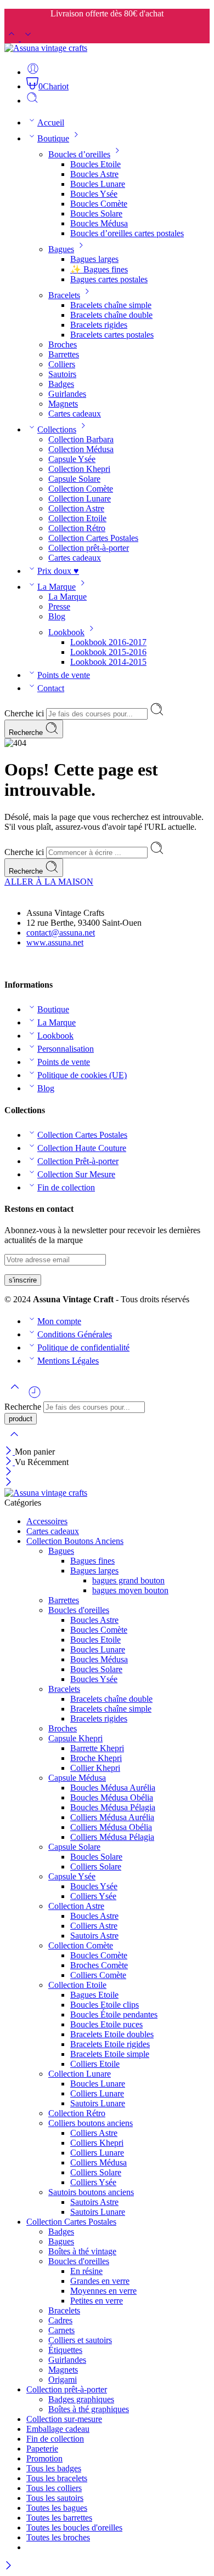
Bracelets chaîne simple (111, 305)
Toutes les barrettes (59, 2518)
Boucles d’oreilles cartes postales (127, 233)
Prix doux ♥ (58, 571)
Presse (59, 606)
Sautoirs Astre (94, 1936)
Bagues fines (92, 1561)
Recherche (27, 733)
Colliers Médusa (98, 2162)
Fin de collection (66, 1187)
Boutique (53, 138)
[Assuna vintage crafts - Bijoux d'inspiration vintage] (46, 48)
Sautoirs (62, 374)
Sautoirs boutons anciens (91, 2192)
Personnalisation (66, 1049)
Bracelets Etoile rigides (110, 2044)
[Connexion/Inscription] (33, 72)
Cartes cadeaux (75, 414)
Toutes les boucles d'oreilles (74, 2527)
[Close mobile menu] (9, 1483)
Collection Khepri (79, 469)
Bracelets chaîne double (111, 315)
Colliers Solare (96, 1867)
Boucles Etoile (95, 164)
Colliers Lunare (97, 2093)
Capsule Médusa (77, 1778)
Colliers (62, 364)
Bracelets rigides (99, 325)
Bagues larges (94, 259)
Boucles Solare (96, 213)
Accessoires (47, 1521)
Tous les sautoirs (55, 2498)
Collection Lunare (80, 498)
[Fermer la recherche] (14, 1441)
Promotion (44, 2458)
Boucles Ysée (94, 194)
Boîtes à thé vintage (82, 2251)
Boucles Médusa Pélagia (113, 1807)
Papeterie (42, 2449)
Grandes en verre (100, 2281)
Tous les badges (54, 2468)
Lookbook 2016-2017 (108, 642)
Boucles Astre (94, 174)
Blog (57, 616)
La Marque (57, 587)
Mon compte (59, 1321)
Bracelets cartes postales (112, 335)
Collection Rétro (77, 528)
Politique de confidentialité (83, 1347)
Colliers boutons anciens (91, 2123)
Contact (51, 688)
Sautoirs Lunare (98, 2103)
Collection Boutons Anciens (75, 1541)
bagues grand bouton (128, 1580)
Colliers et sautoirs (80, 2340)
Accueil (51, 122)
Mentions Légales (68, 1361)
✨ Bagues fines (99, 269)
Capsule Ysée (72, 459)
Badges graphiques (81, 2399)
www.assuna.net (55, 942)
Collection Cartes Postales (93, 538)
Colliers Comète (98, 1975)
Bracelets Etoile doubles (112, 2034)
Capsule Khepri (75, 1738)
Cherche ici (25, 713)
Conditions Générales (75, 1334)
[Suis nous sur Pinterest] (18, 963)
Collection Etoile (77, 518)
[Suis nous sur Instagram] (27, 963)
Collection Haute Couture (82, 1148)
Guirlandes (67, 394)
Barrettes (64, 354)
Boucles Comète (99, 204)
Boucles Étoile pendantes (114, 2014)
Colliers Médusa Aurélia (112, 1817)
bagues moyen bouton (130, 1590)
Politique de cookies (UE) (82, 1075)
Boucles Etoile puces (106, 2024)
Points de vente (64, 675)
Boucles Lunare (98, 184)
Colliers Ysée (93, 1896)
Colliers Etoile (95, 2064)
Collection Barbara (81, 439)
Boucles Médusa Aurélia (113, 1788)
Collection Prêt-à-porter (78, 1161)
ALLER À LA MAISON (49, 882)
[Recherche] (32, 101)
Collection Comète (81, 489)
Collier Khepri (95, 1768)
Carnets (61, 2330)
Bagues (61, 249)
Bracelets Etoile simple (110, 2054)
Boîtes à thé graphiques (89, 2409)
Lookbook (66, 632)
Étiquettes (65, 2350)
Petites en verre (97, 2301)
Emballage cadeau (58, 2429)
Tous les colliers (54, 2488)
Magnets (63, 404)
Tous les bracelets (57, 2478)
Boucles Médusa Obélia (112, 1797)
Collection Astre (76, 508)
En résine (86, 2271)
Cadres (60, 2320)
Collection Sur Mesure (76, 1174)
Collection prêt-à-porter (89, 548)
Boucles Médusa (99, 223)
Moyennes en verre (103, 2291)
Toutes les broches (58, 2537)
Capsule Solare (74, 479)
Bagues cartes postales (109, 279)
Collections (57, 429)
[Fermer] (10, 1452)
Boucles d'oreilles (79, 1610)
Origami (63, 2380)
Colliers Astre (94, 1926)
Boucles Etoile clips (105, 2005)
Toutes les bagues (57, 2508)
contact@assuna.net (61, 933)
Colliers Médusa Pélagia (112, 1837)
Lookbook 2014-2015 (108, 662)
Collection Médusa (81, 449)
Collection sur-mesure (64, 2419)
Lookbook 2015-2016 (108, 652)
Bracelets (64, 295)
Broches (63, 344)
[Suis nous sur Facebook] (9, 963)
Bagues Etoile (94, 1995)
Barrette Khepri (97, 1748)
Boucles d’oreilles (79, 154)
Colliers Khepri (97, 2143)
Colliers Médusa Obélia (111, 1827)
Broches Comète (99, 1965)
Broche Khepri (96, 1758)
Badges (61, 384)
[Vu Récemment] (35, 1396)
